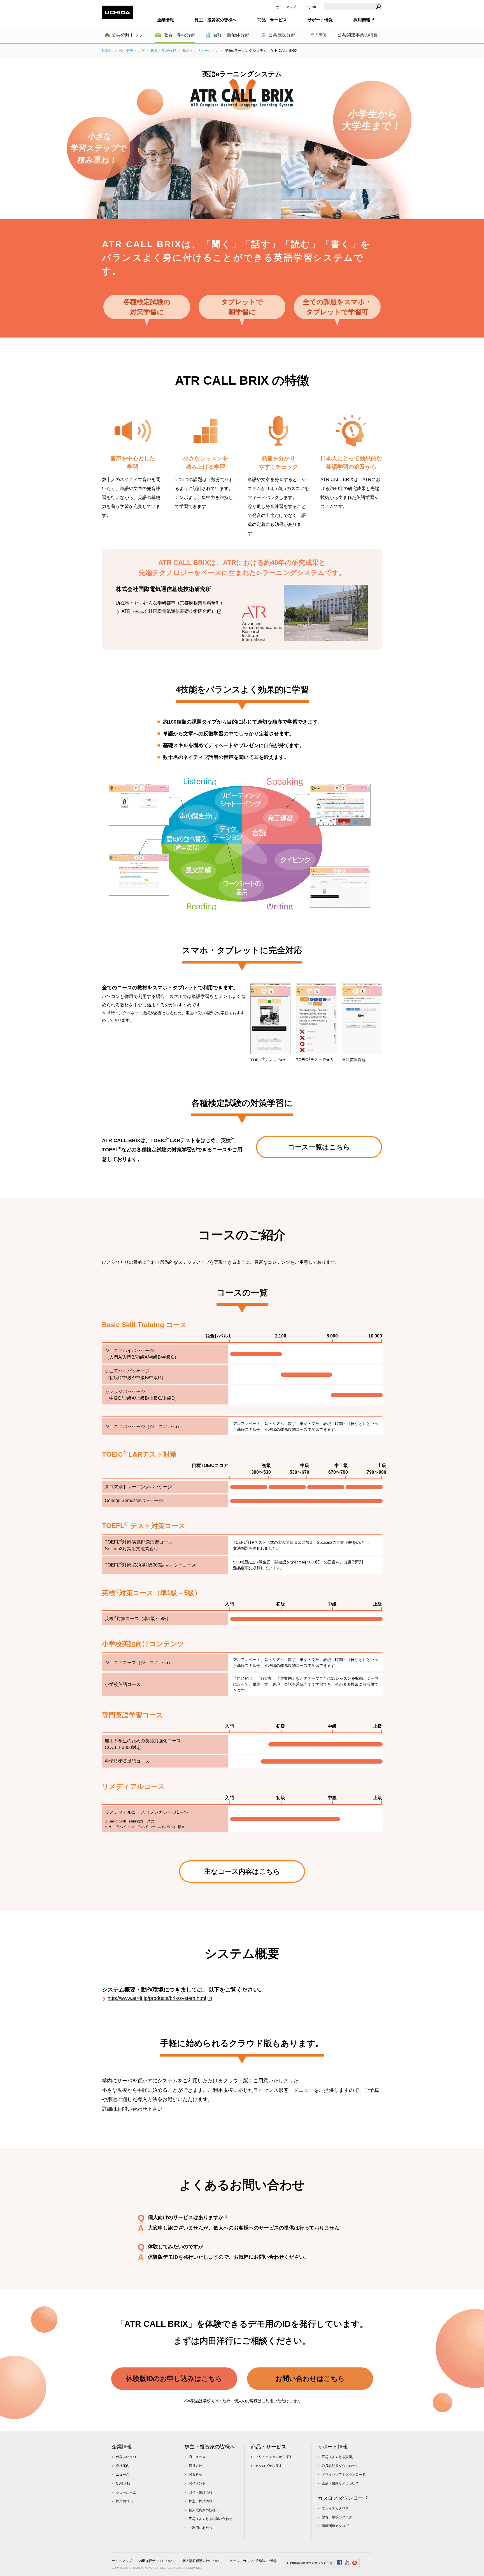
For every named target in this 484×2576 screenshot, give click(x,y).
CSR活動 (123, 2483)
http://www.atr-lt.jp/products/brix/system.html (157, 1998)
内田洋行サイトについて (157, 2561)
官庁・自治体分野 (231, 35)
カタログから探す (269, 2466)
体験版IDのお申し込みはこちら (174, 2379)
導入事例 (318, 35)
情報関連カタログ (335, 2526)
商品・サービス (269, 2447)
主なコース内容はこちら (242, 1871)
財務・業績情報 (201, 2492)
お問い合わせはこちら (310, 2379)
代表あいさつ (126, 2457)
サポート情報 (333, 2447)
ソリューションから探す (274, 2457)
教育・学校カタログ (337, 2517)
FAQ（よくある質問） (338, 2457)
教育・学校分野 (180, 35)
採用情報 (362, 20)
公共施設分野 (282, 35)
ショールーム (126, 2492)
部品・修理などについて (340, 2483)
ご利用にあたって (202, 2528)
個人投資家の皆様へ (204, 2510)
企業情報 (122, 2447)
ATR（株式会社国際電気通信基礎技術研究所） (169, 611)
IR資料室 (196, 2475)
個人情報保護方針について (203, 2561)
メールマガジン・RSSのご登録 (253, 2561)
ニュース (123, 2475)
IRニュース (197, 2457)
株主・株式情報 (201, 2501)
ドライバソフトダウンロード (344, 2475)
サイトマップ (286, 7)
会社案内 (123, 2466)
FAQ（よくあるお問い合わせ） (212, 2519)
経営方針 (196, 2466)
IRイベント (197, 2483)
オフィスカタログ (335, 2508)
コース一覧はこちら (319, 1147)
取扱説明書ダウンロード (340, 2466)
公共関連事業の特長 (358, 35)
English (310, 7)
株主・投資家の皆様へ (210, 2447)
